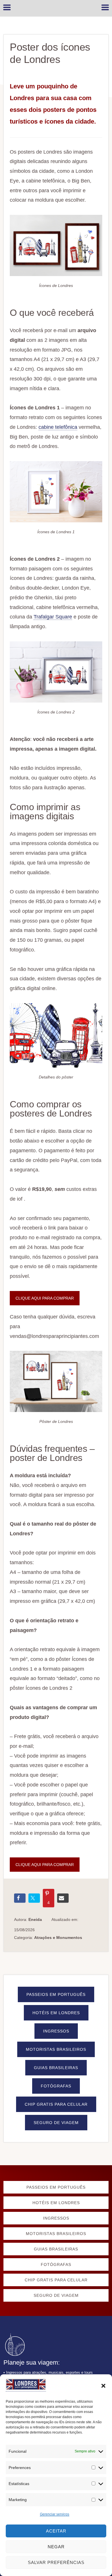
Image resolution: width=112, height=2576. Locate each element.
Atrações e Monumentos (58, 1938)
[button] (103, 2386)
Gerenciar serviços (55, 2514)
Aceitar (56, 2531)
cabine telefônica (58, 427)
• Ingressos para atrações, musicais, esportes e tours (48, 2372)
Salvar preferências (56, 2562)
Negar (56, 2547)
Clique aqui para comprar (45, 1298)
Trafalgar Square (53, 617)
